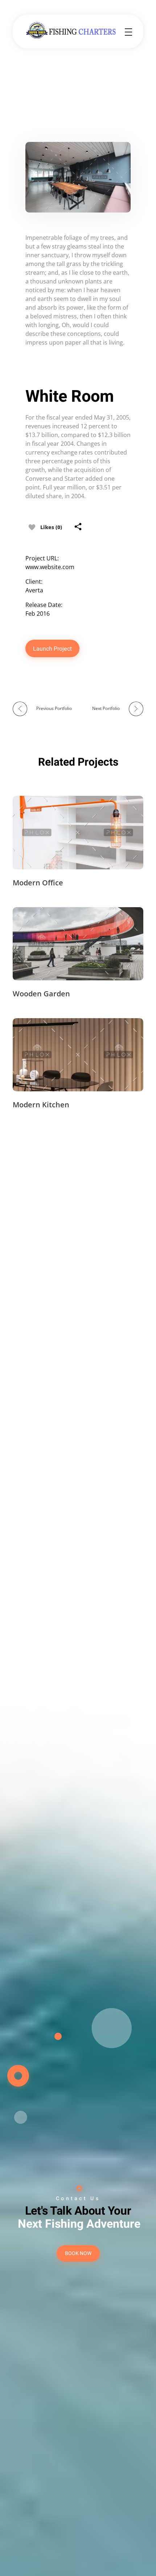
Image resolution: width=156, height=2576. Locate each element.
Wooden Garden (41, 994)
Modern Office (38, 883)
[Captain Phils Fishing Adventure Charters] (73, 31)
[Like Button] (32, 527)
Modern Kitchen (41, 1105)
